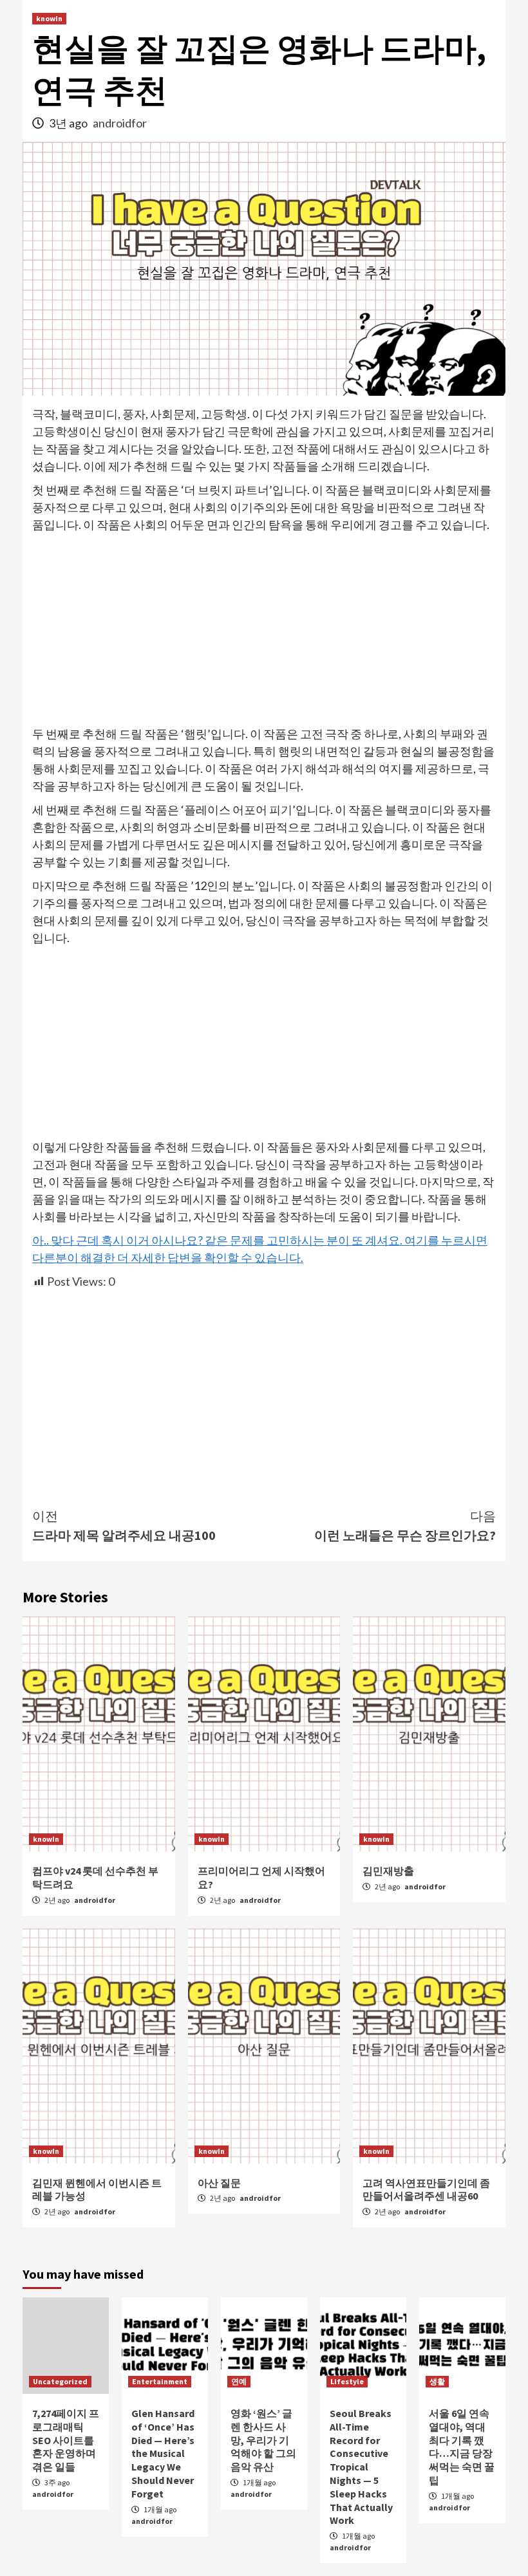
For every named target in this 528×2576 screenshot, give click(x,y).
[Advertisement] (264, 630)
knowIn (49, 18)
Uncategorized (60, 2381)
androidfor (120, 123)
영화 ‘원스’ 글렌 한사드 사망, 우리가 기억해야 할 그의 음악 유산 (263, 2440)
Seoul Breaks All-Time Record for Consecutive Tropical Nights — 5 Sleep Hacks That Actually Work (361, 2467)
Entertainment (160, 2381)
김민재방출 (388, 1871)
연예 (239, 2381)
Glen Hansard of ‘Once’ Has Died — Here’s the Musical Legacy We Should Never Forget (163, 2453)
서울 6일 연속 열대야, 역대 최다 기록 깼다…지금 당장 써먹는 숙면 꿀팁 (462, 2447)
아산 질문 (219, 2183)
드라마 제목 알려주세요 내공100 (124, 1525)
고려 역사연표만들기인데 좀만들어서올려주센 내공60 (426, 2190)
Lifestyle (347, 2381)
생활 (437, 2381)
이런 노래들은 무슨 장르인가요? (405, 1525)
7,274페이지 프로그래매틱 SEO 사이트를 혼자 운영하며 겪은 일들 (66, 2440)
